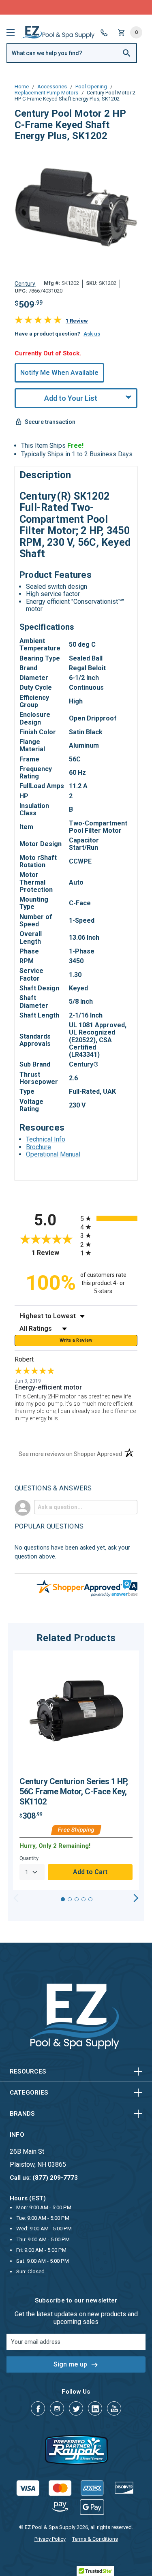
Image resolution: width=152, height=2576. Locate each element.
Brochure (39, 1147)
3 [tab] (77, 1899)
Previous (16, 1898)
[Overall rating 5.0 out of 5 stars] (38, 322)
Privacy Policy (50, 2539)
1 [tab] (63, 1899)
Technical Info (46, 1139)
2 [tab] (70, 1899)
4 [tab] (83, 1899)
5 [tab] (90, 1899)
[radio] (109, 1218)
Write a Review (76, 1340)
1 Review (77, 321)
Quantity (29, 1858)
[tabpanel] (76, 1770)
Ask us (92, 334)
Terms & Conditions (95, 2539)
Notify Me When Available (59, 373)
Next (136, 1898)
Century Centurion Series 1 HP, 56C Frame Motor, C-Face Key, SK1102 (74, 1791)
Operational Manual (53, 1154)
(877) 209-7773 (106, 7)
